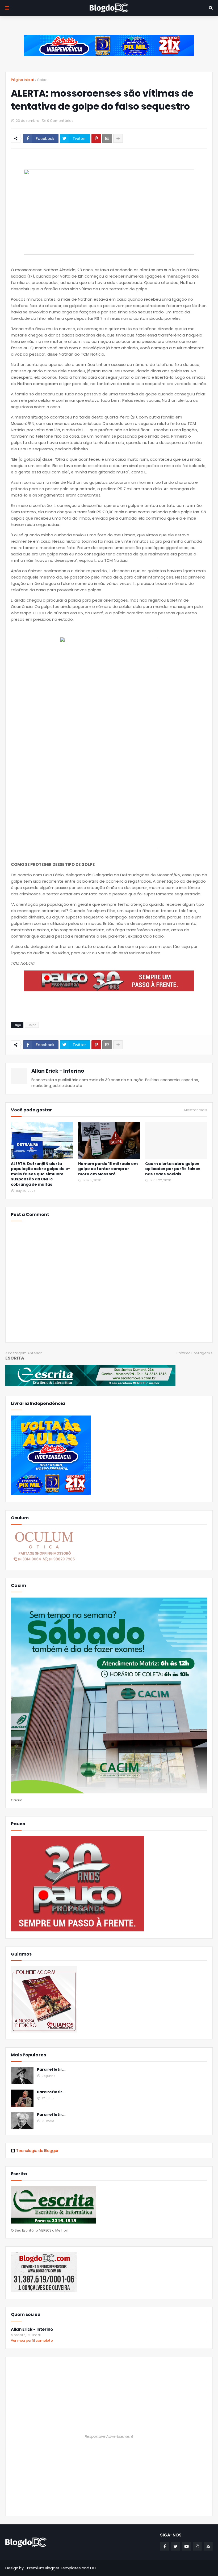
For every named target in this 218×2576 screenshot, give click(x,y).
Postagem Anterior (25, 1353)
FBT (93, 2568)
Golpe (42, 80)
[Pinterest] (96, 139)
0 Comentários (60, 121)
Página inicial (22, 80)
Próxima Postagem (193, 1353)
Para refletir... (51, 2070)
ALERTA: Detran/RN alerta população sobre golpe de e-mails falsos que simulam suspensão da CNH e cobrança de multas (41, 1174)
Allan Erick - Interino (58, 1071)
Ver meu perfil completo (32, 2340)
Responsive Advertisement (109, 2436)
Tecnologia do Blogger (37, 2151)
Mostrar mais (196, 1110)
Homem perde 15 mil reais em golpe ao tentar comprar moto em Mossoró (108, 1169)
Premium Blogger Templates (54, 2568)
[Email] (107, 139)
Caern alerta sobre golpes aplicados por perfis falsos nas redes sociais (173, 1169)
